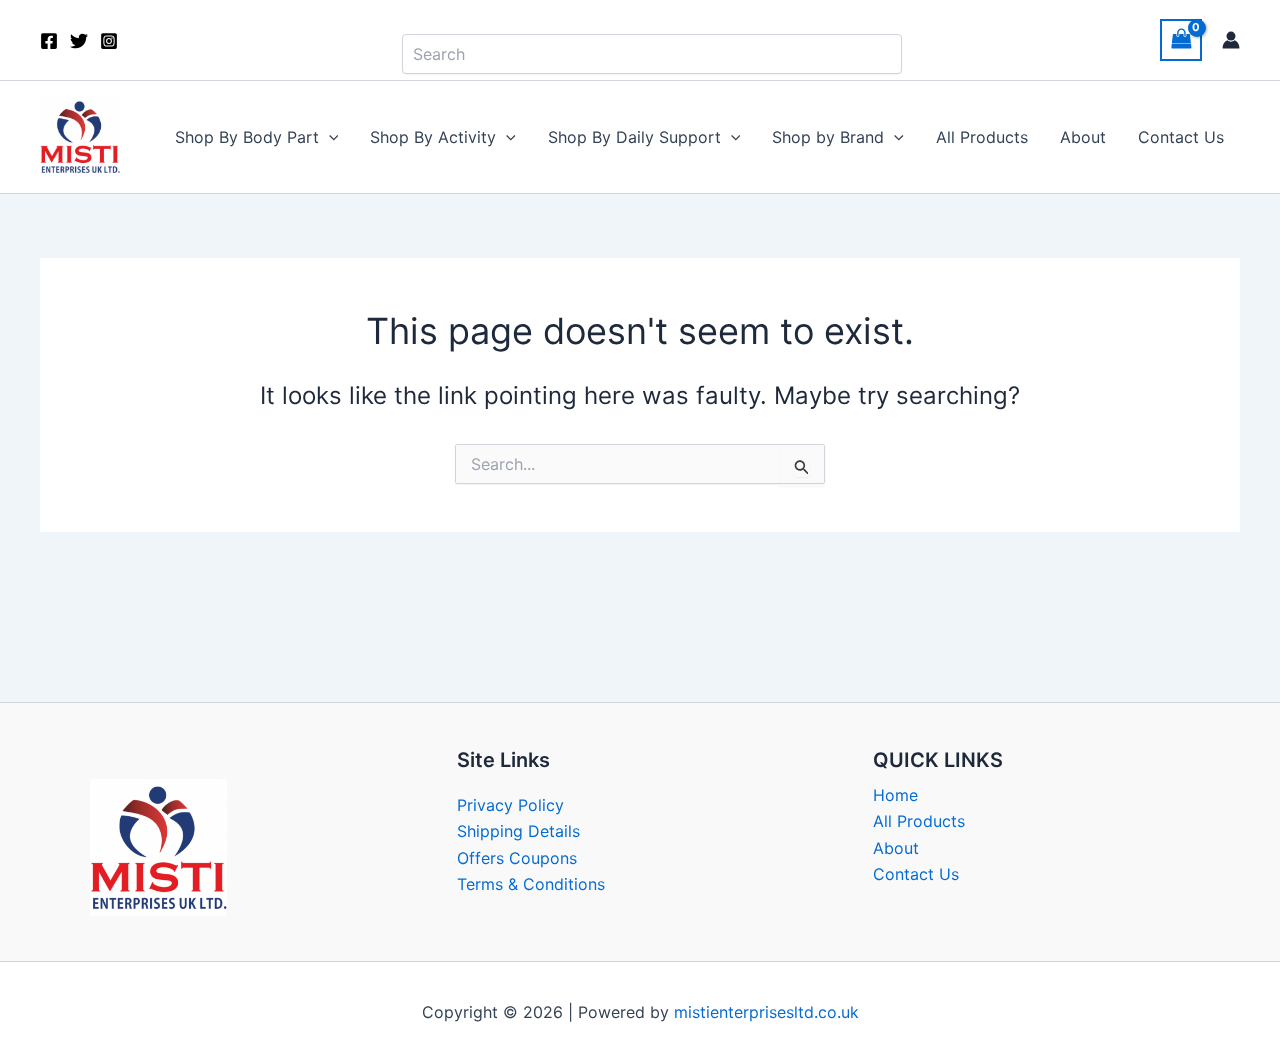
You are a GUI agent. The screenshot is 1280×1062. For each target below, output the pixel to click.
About (1083, 137)
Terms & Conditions (531, 884)
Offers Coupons (517, 858)
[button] (329, 137)
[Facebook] (49, 41)
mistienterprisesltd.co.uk (766, 1012)
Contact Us (1181, 137)
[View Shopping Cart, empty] (1181, 39)
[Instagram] (109, 41)
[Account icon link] (1231, 40)
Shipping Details (518, 831)
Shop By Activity (433, 137)
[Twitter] (79, 41)
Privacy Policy (510, 805)
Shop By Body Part (247, 137)
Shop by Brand (828, 137)
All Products (982, 137)
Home (895, 795)
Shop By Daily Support (634, 137)
